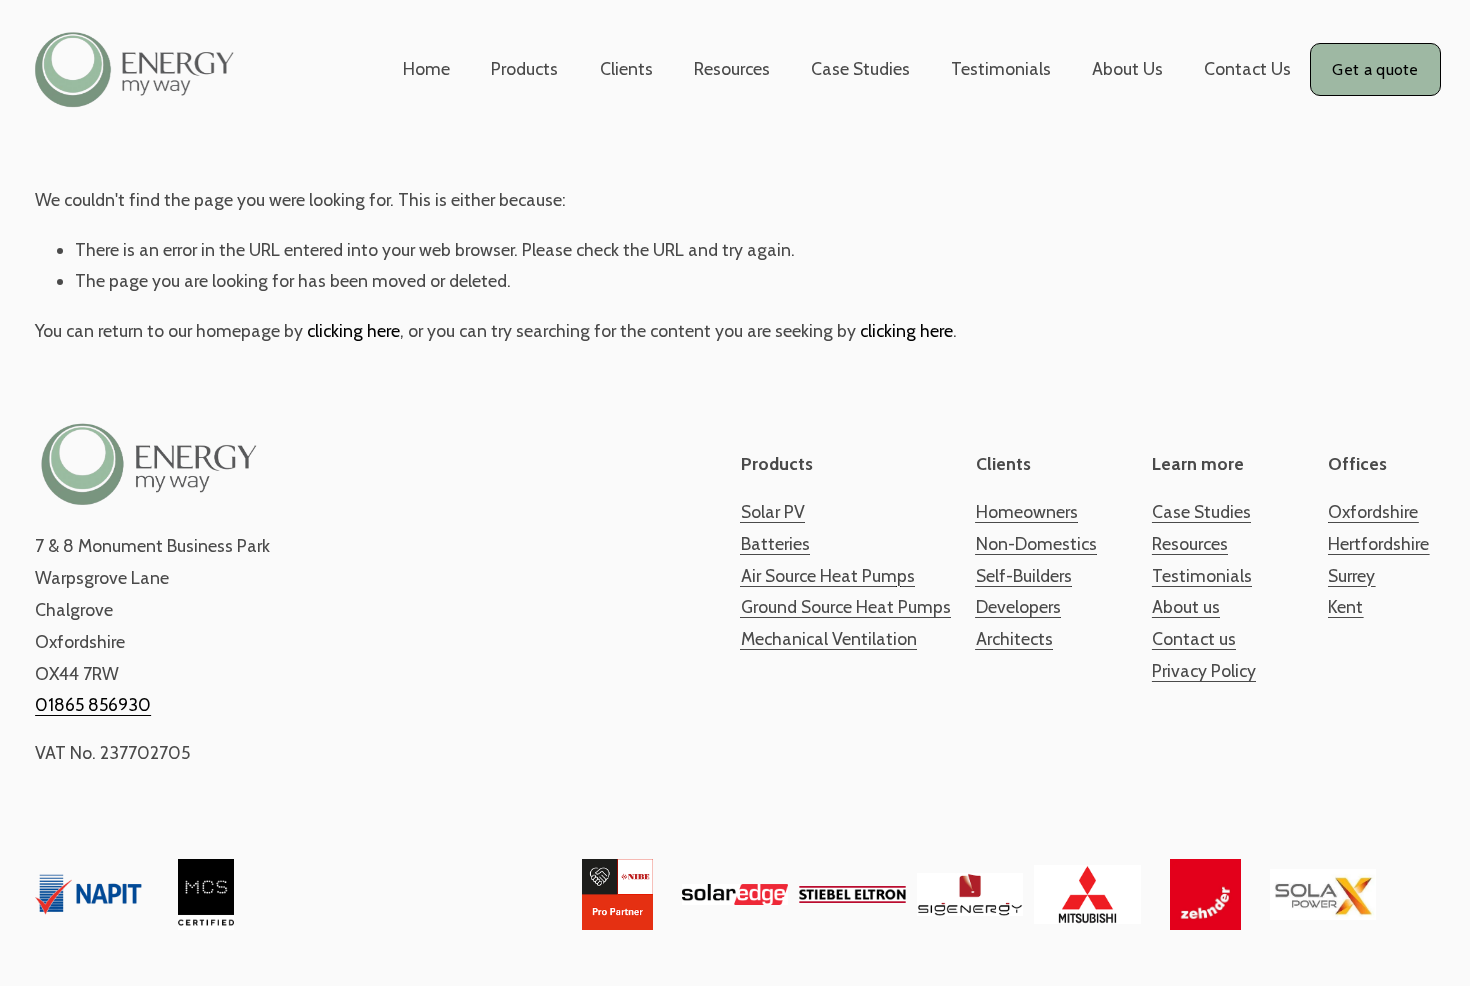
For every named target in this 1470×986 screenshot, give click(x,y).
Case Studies (860, 68)
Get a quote (1375, 69)
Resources (732, 68)
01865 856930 (93, 704)
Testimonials (1001, 68)
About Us (1127, 68)
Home (426, 68)
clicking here (353, 330)
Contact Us (1247, 68)
